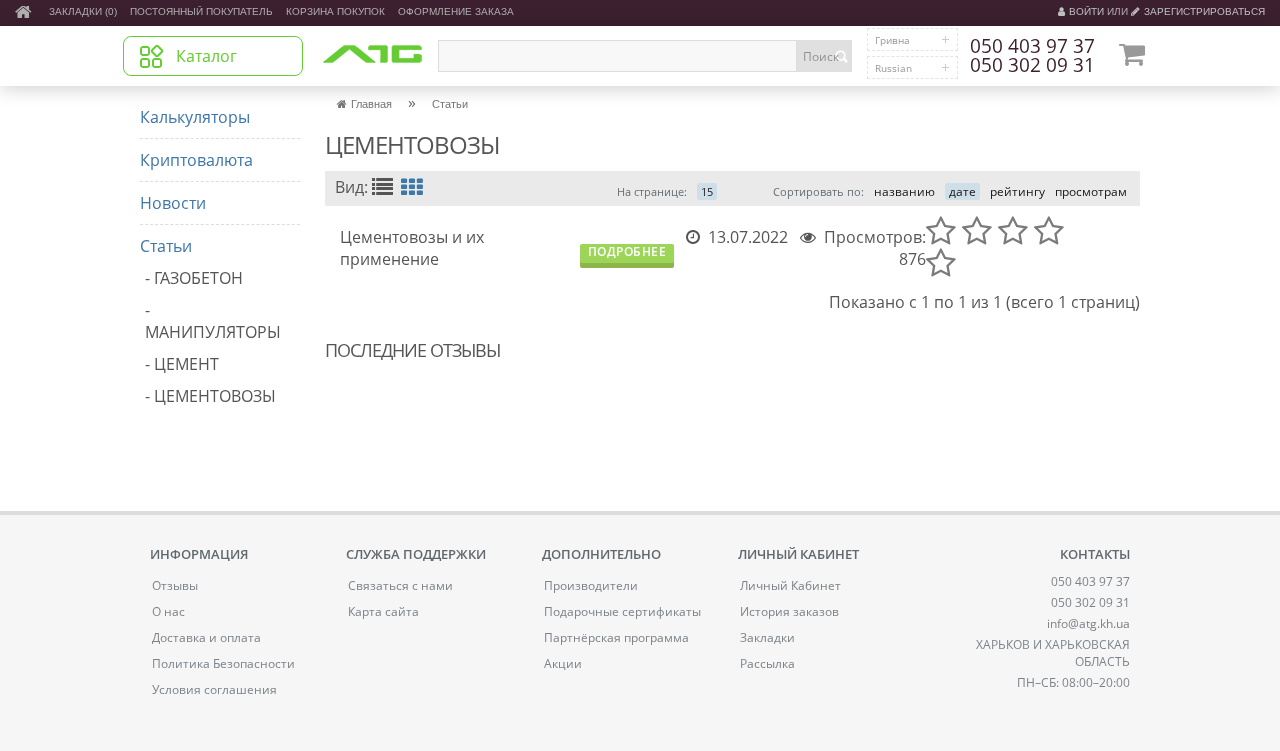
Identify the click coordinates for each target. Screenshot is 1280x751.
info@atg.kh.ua (1088, 623)
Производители (591, 585)
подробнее (627, 252)
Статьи (166, 246)
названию (904, 191)
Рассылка (767, 663)
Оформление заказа (456, 11)
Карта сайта (383, 611)
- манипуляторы (213, 321)
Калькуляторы (195, 117)
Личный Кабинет (790, 585)
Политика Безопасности (223, 663)
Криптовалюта (196, 160)
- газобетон (194, 278)
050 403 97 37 (1032, 47)
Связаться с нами (400, 585)
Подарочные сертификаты (622, 611)
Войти (1086, 11)
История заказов (789, 611)
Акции (563, 663)
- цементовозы (210, 396)
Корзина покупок (335, 11)
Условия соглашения (214, 689)
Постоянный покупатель (201, 11)
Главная (371, 104)
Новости (173, 203)
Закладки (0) (83, 11)
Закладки (767, 637)
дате (962, 191)
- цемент (182, 364)
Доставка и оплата (206, 637)
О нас (168, 611)
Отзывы (175, 585)
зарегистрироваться (1204, 11)
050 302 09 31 (1032, 66)
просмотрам (1091, 191)
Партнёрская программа (616, 637)
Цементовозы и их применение (412, 248)
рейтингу (1017, 191)
